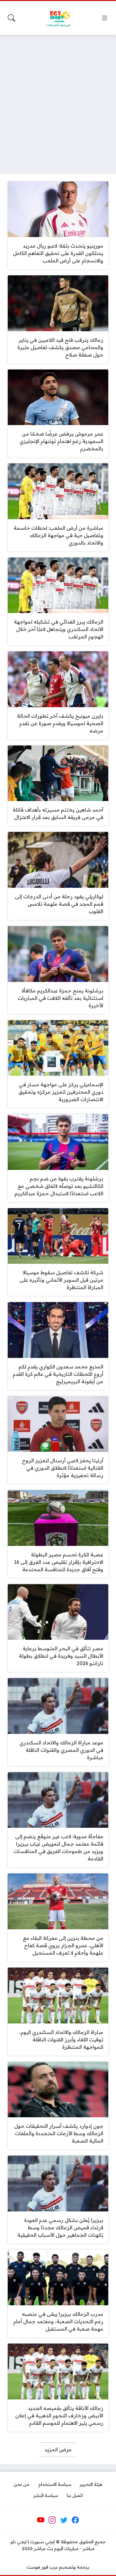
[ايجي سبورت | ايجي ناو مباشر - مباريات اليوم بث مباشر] (58, 18)
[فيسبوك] (75, 2520)
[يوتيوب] (41, 2520)
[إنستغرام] (52, 2520)
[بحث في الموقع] (11, 18)
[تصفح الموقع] (105, 18)
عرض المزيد (58, 2449)
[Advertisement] (58, 100)
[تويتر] (64, 2520)
